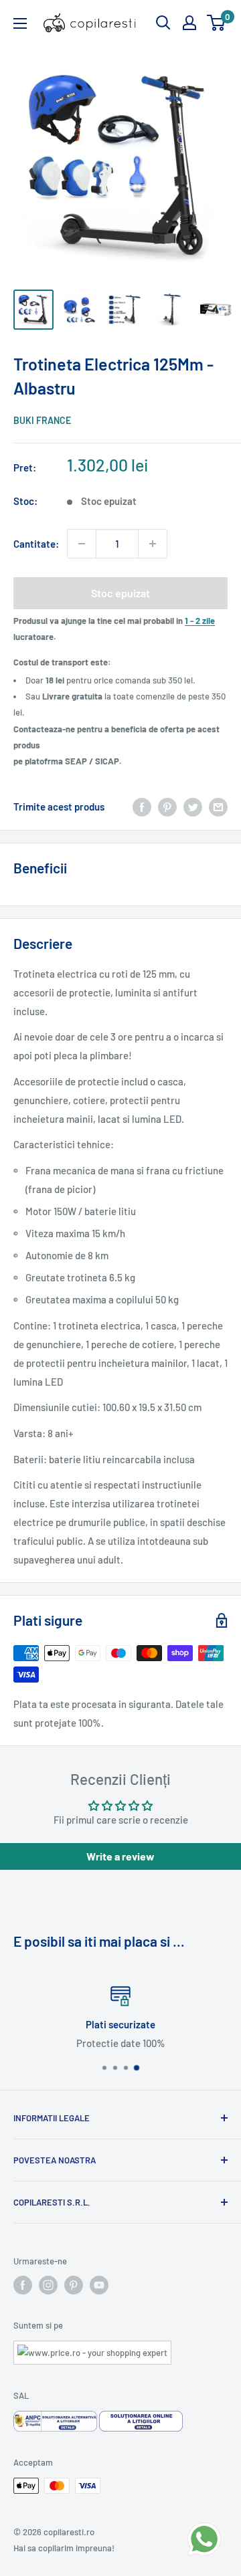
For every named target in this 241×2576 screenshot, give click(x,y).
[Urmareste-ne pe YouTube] (99, 2285)
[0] (217, 23)
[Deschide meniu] (20, 23)
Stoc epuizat (120, 593)
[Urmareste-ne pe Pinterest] (74, 2285)
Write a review (120, 1856)
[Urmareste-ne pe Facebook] (23, 2285)
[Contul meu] (189, 23)
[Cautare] (163, 23)
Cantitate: (36, 544)
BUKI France (42, 420)
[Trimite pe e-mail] (218, 807)
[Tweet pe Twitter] (193, 807)
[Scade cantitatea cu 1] (82, 544)
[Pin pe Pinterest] (167, 807)
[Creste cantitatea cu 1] (153, 544)
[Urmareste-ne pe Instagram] (48, 2285)
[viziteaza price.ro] (92, 2349)
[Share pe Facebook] (142, 807)
